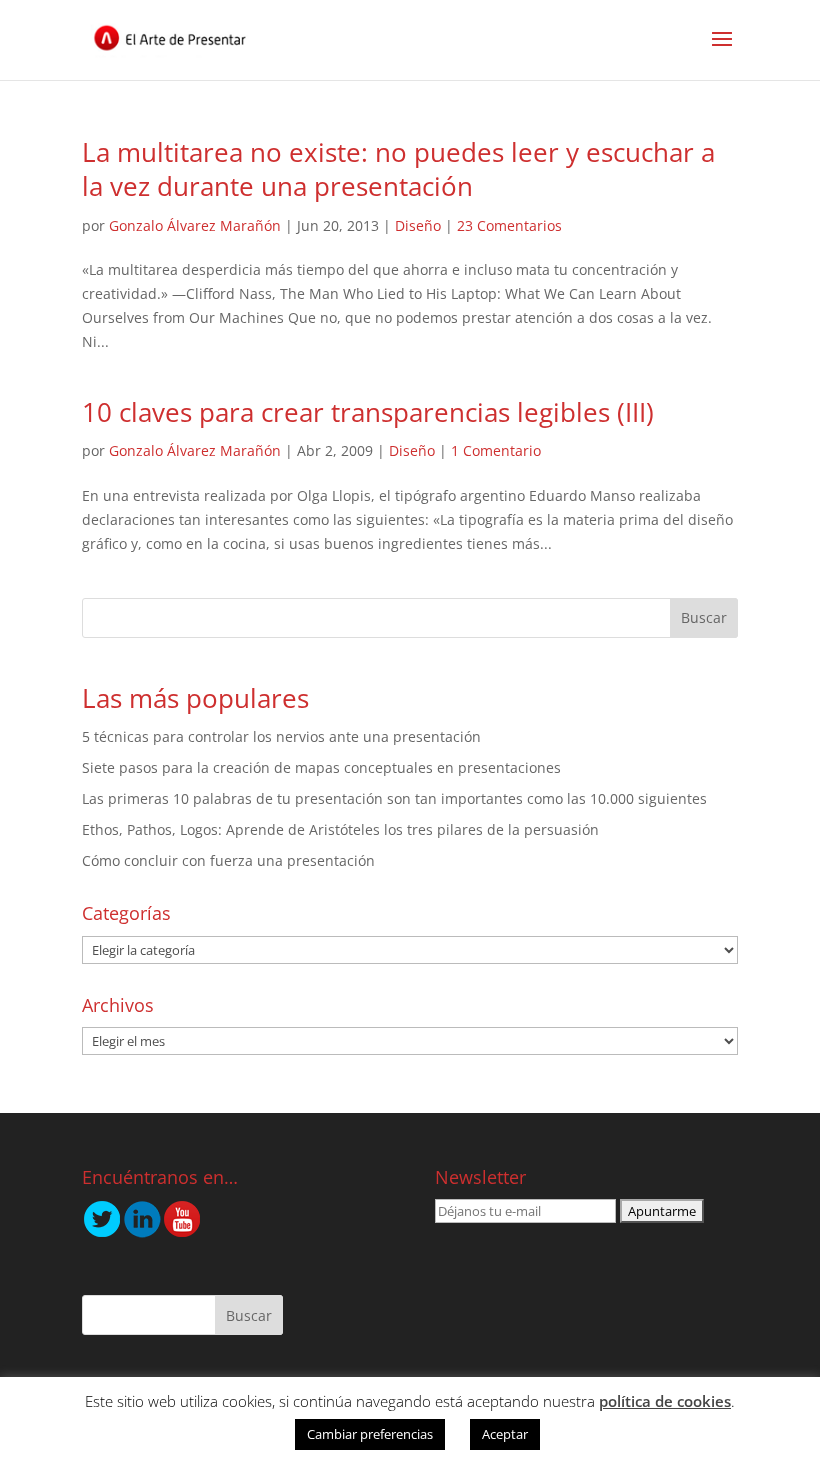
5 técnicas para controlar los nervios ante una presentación (281, 736)
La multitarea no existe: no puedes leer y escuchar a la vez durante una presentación (398, 169)
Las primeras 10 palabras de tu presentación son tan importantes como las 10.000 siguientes (394, 798)
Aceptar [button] (505, 1434)
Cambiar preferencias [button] (370, 1434)
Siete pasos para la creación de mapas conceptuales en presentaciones (321, 767)
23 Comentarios (509, 225)
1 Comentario (496, 450)
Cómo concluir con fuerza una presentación (228, 860)
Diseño (418, 225)
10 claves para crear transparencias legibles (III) (368, 412)
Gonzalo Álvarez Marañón (195, 225)
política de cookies (665, 1401)
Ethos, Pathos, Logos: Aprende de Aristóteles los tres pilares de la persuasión (340, 829)
